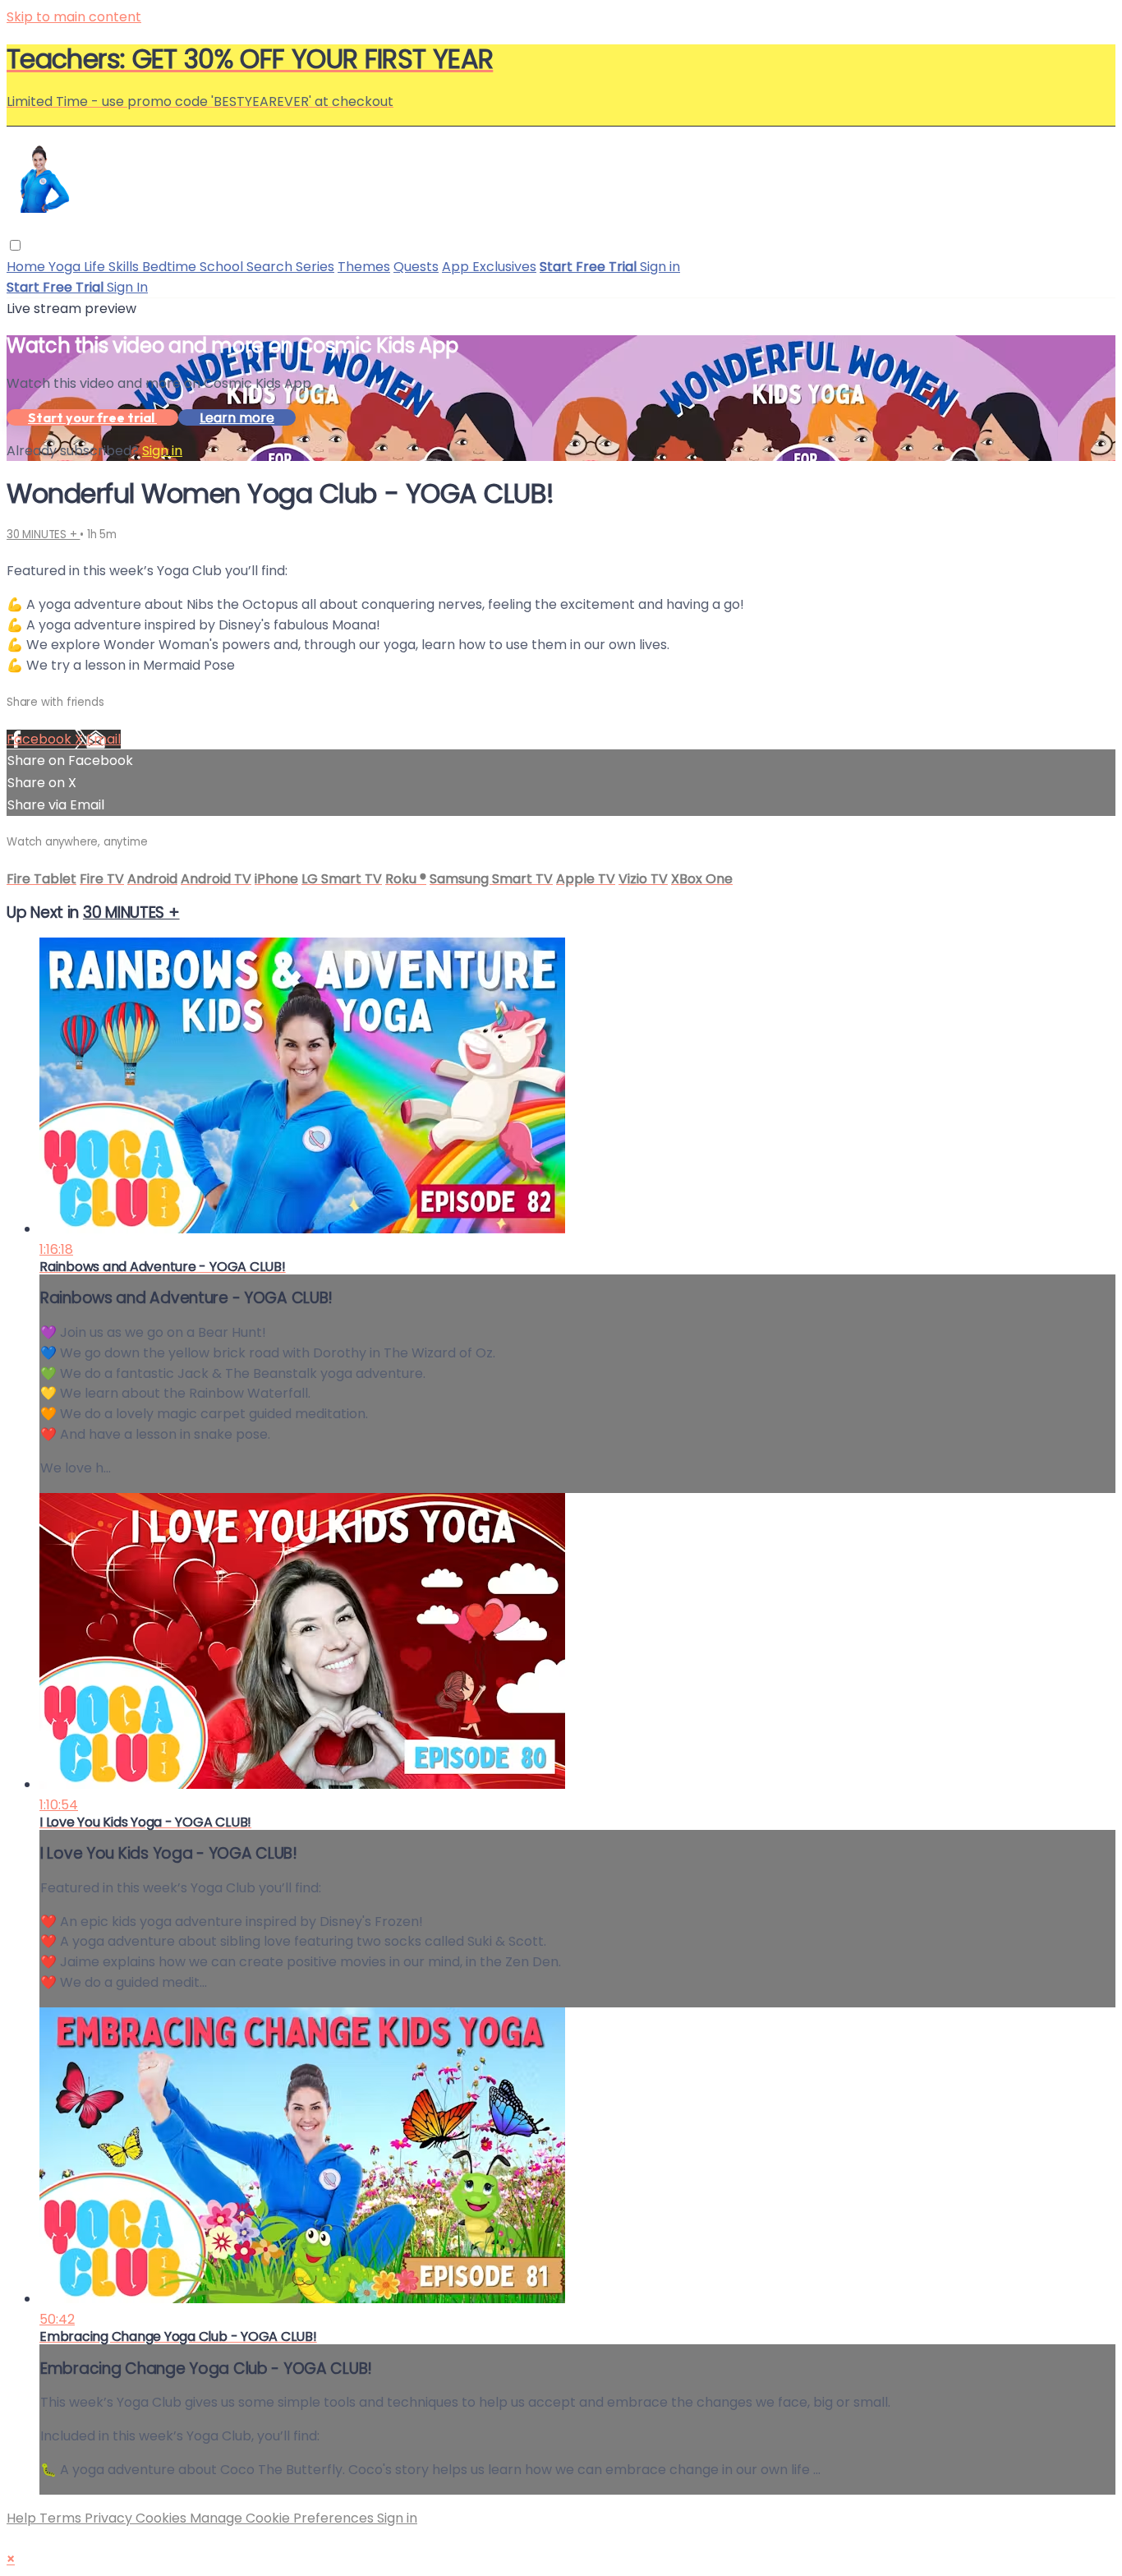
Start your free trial (92, 417)
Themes (364, 267)
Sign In (127, 287)
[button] (15, 245)
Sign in (660, 267)
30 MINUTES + (43, 535)
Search (271, 267)
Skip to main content (74, 17)
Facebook (41, 739)
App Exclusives (489, 267)
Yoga (66, 267)
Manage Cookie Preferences (283, 2518)
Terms (62, 2518)
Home (28, 267)
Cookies (163, 2518)
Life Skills (113, 267)
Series (315, 267)
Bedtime (171, 267)
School (223, 267)
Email (103, 739)
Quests (416, 267)
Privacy (110, 2518)
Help (23, 2518)
